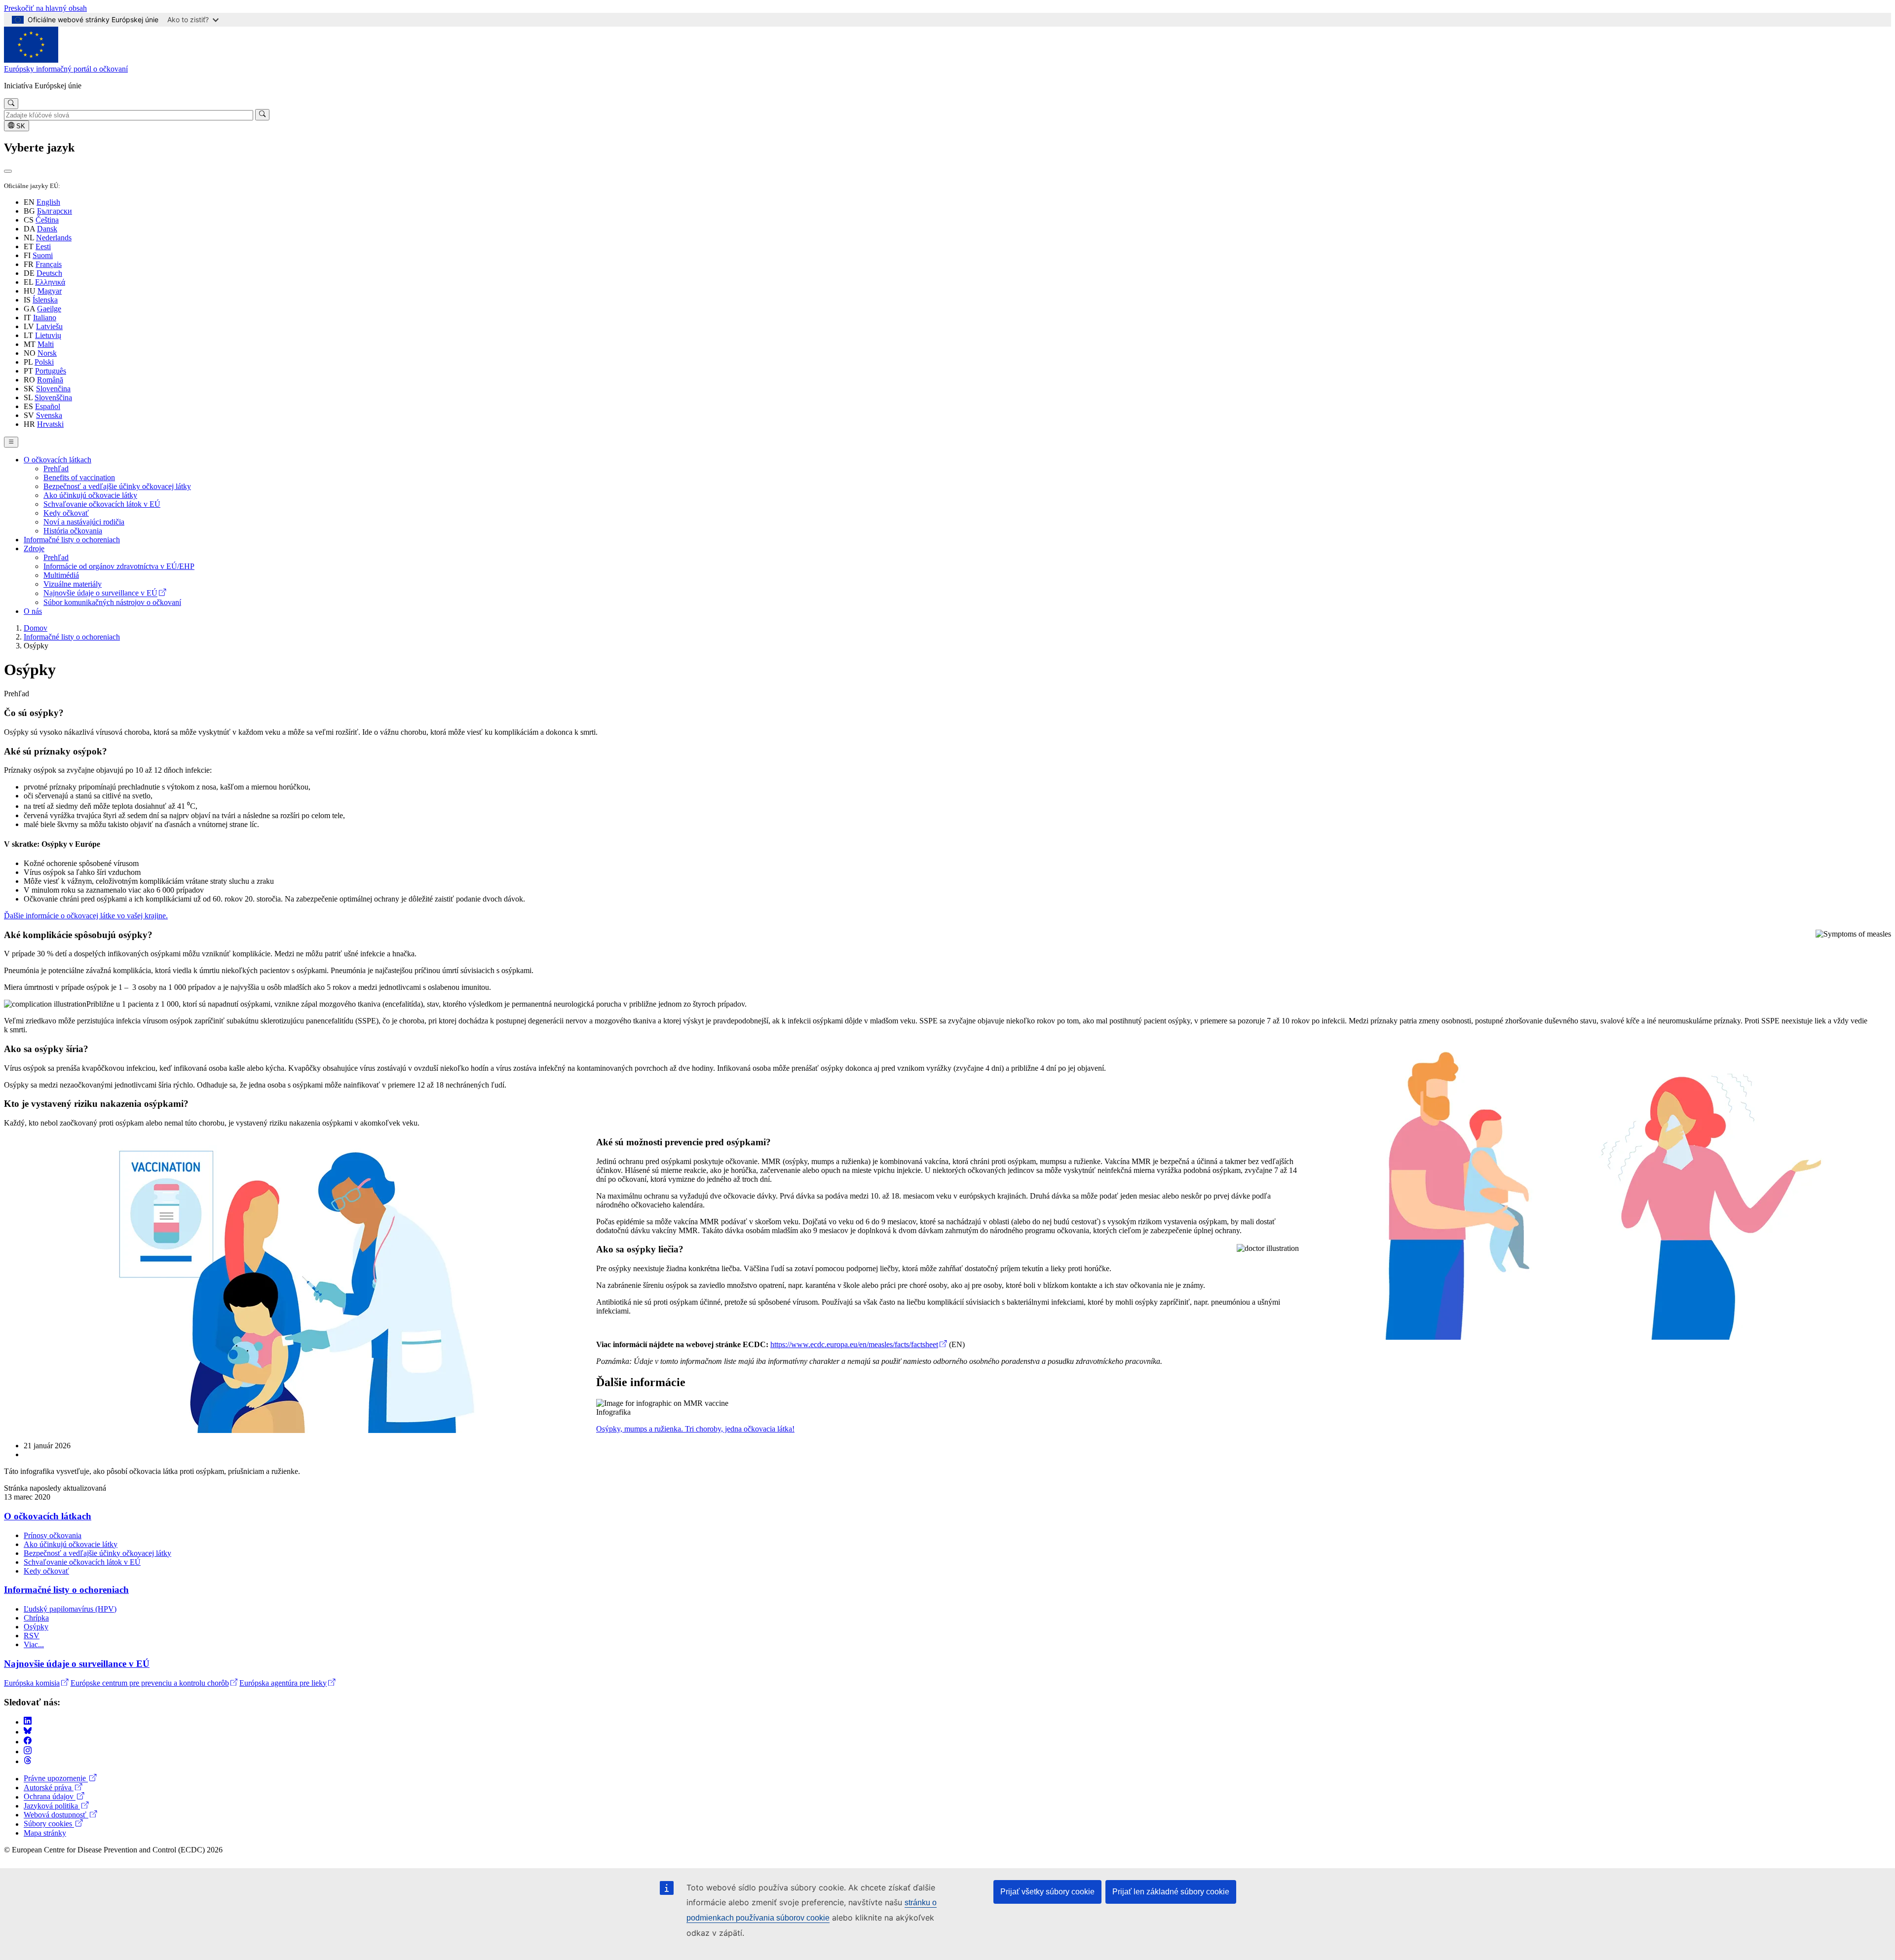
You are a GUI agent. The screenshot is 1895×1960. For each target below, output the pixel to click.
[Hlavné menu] (11, 442)
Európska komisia (32, 1683)
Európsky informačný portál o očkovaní (66, 69)
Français (49, 264)
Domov (36, 628)
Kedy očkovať (66, 513)
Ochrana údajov (50, 1797)
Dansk (47, 229)
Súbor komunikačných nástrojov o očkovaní (112, 602)
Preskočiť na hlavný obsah (45, 8)
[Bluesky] (28, 1732)
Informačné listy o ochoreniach (72, 540)
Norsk (47, 353)
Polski (44, 362)
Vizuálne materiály (73, 584)
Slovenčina (53, 389)
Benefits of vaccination (79, 477)
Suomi (43, 255)
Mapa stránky (45, 1833)
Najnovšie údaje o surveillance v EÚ (100, 593)
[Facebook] (28, 1742)
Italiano (45, 318)
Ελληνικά (50, 282)
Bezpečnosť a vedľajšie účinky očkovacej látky (117, 486)
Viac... (34, 1644)
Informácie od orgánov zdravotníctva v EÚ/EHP (119, 566)
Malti (46, 344)
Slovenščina (53, 397)
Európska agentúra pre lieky (283, 1683)
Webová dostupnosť (56, 1815)
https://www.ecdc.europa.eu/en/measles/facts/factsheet (854, 1344)
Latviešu (49, 326)
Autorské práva (49, 1788)
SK (20, 126)
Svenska (49, 415)
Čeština (47, 220)
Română (50, 380)
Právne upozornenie (56, 1779)
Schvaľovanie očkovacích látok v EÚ (102, 504)
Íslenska (45, 300)
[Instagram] (28, 1752)
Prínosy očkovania (53, 1535)
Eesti (43, 246)
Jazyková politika (52, 1806)
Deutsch (49, 273)
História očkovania (73, 531)
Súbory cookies (49, 1824)
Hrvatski (50, 424)
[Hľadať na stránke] (11, 104)
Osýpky (36, 1627)
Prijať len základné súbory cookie (1171, 1892)
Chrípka (36, 1618)
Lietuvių (48, 335)
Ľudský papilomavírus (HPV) (70, 1609)
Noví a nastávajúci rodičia (84, 522)
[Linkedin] (28, 1722)
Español (48, 406)
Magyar (50, 291)
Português (51, 371)
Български (55, 211)
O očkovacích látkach (57, 460)
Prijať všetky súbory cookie (1047, 1892)
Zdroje (34, 548)
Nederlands (54, 238)
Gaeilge (49, 309)
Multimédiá (61, 575)
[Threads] (28, 1761)
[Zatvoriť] (8, 171)
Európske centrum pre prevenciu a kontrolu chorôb (150, 1683)
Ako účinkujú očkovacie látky (90, 495)
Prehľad (56, 469)
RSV (32, 1636)
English (48, 202)
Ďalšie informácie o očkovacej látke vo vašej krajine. (86, 916)
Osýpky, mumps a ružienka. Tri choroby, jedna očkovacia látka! (695, 1429)
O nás (33, 611)
